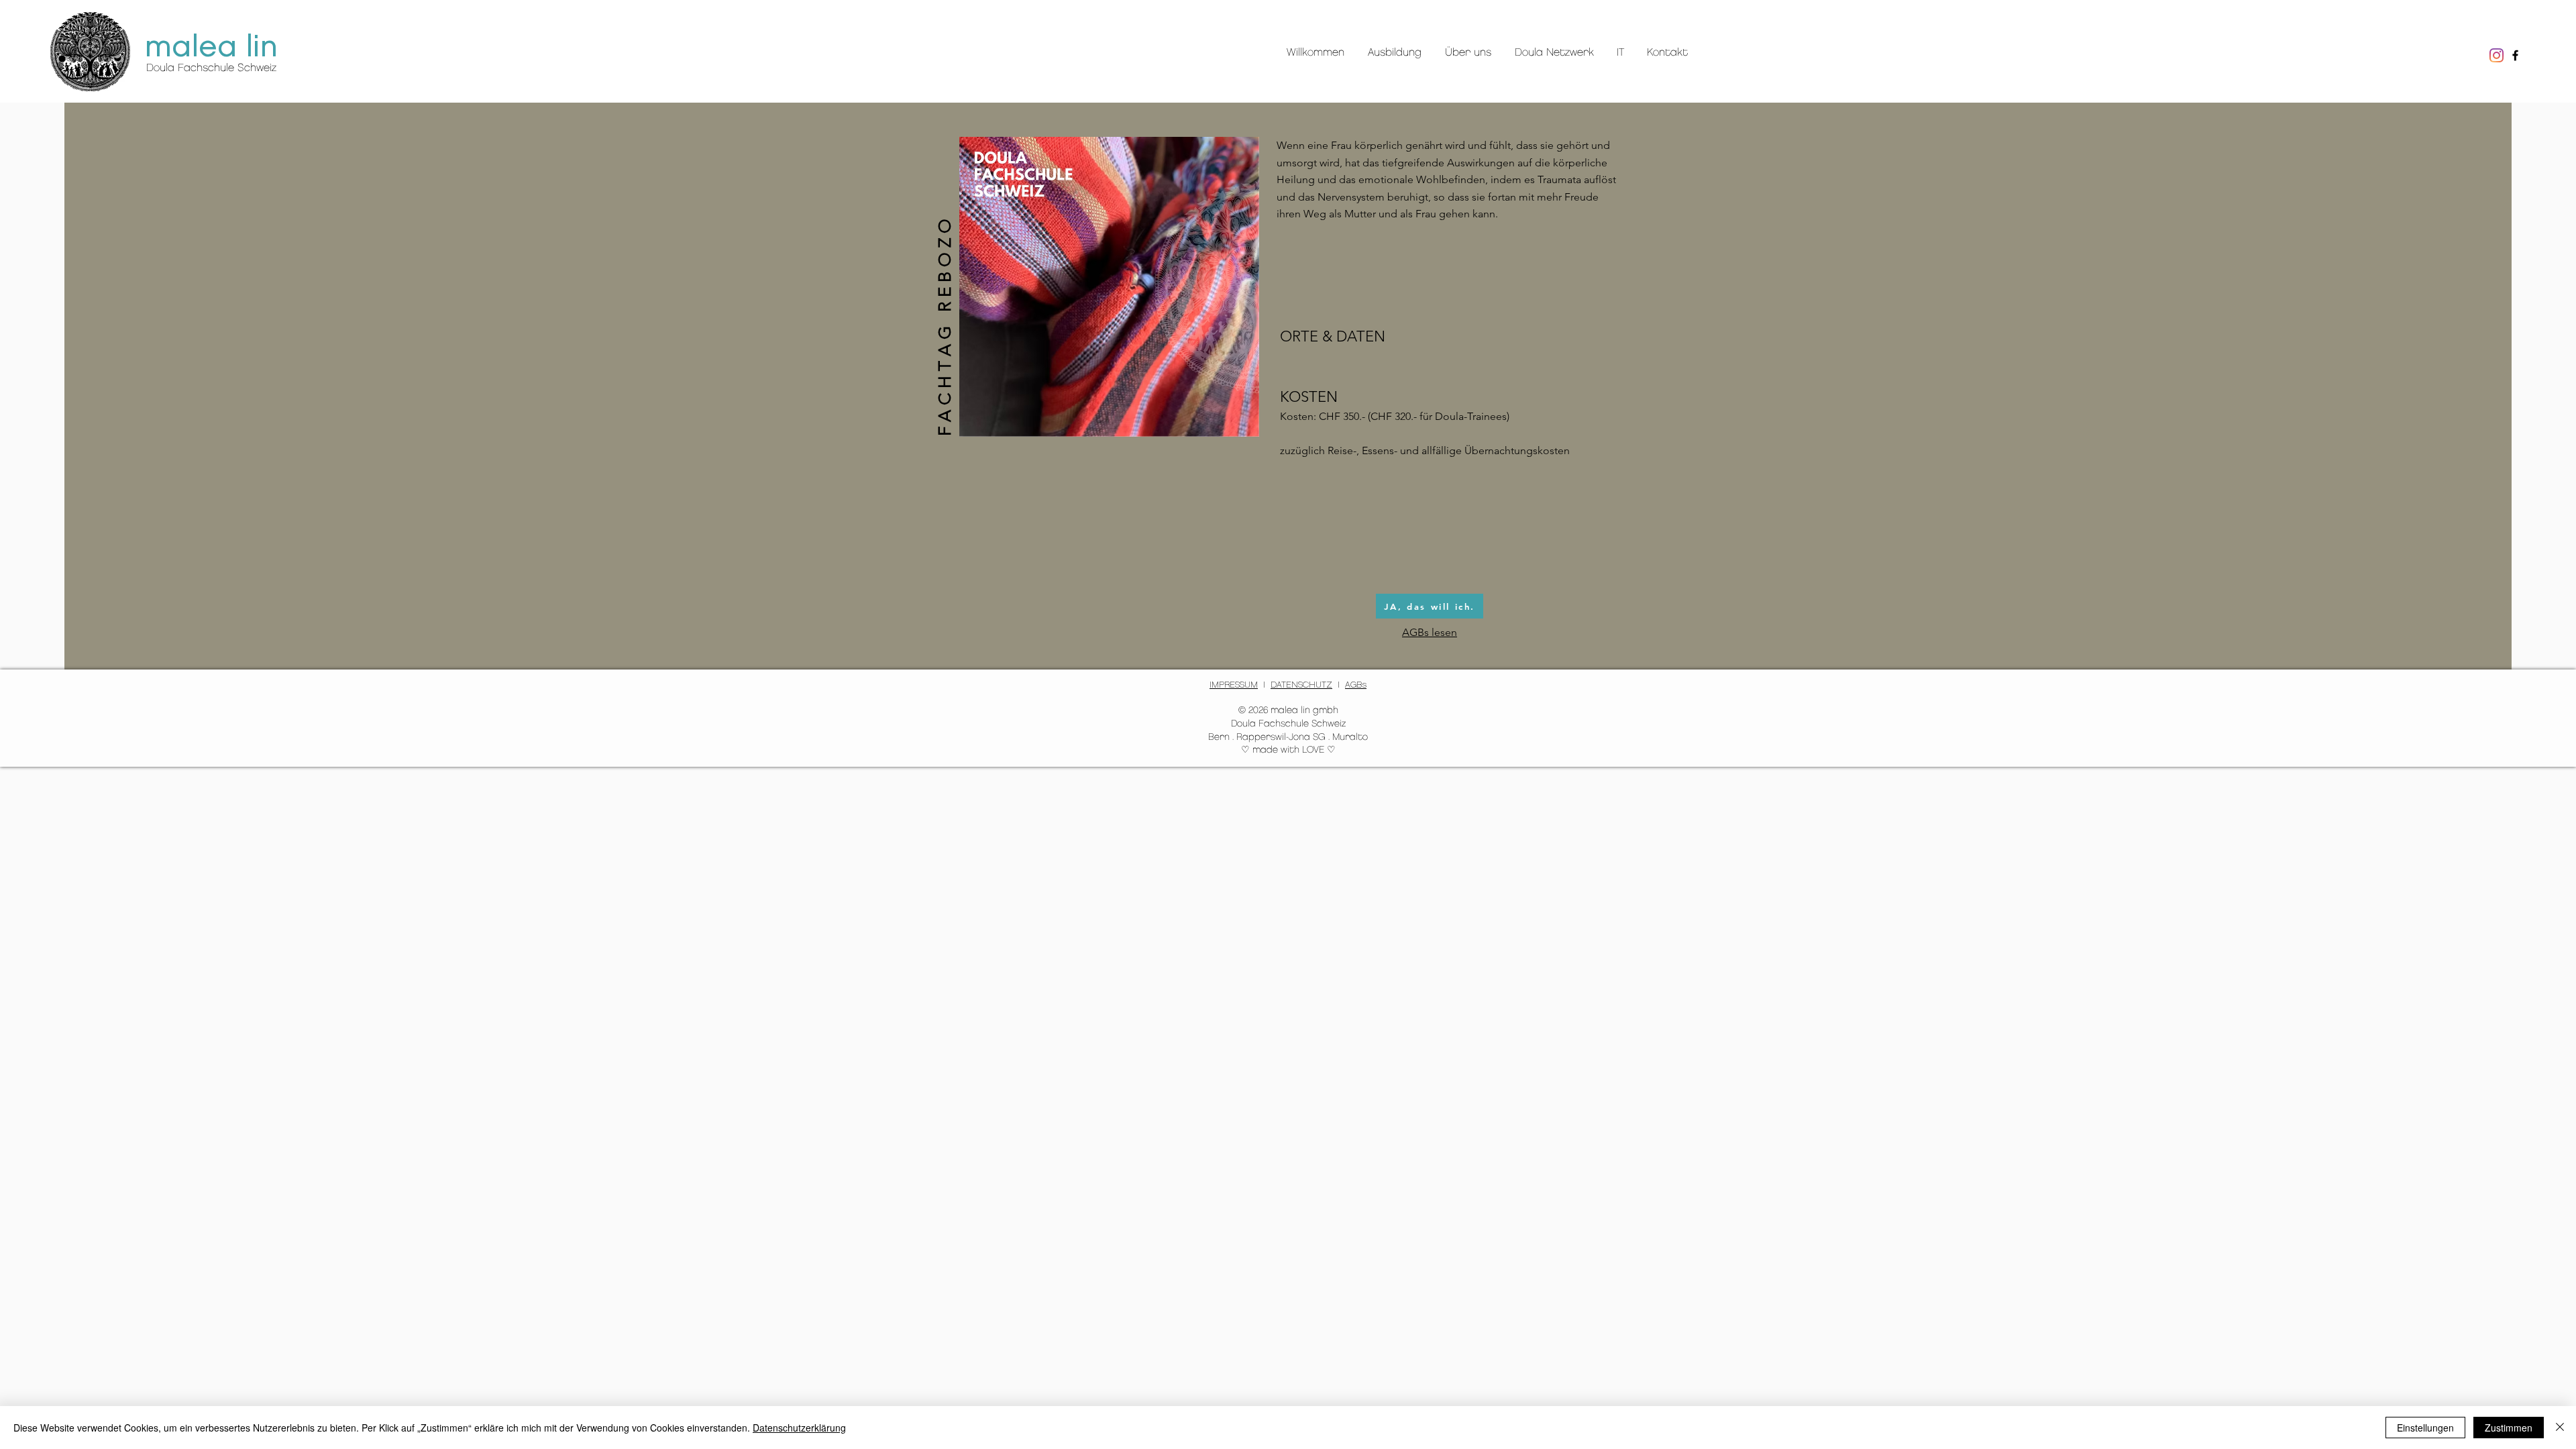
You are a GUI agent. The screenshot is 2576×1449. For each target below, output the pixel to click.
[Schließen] (2560, 1428)
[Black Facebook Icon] (2515, 55)
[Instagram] (2497, 55)
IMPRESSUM (1234, 685)
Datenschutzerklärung (799, 1428)
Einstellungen (2425, 1428)
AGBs (1356, 685)
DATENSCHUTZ (1301, 685)
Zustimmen (2509, 1428)
